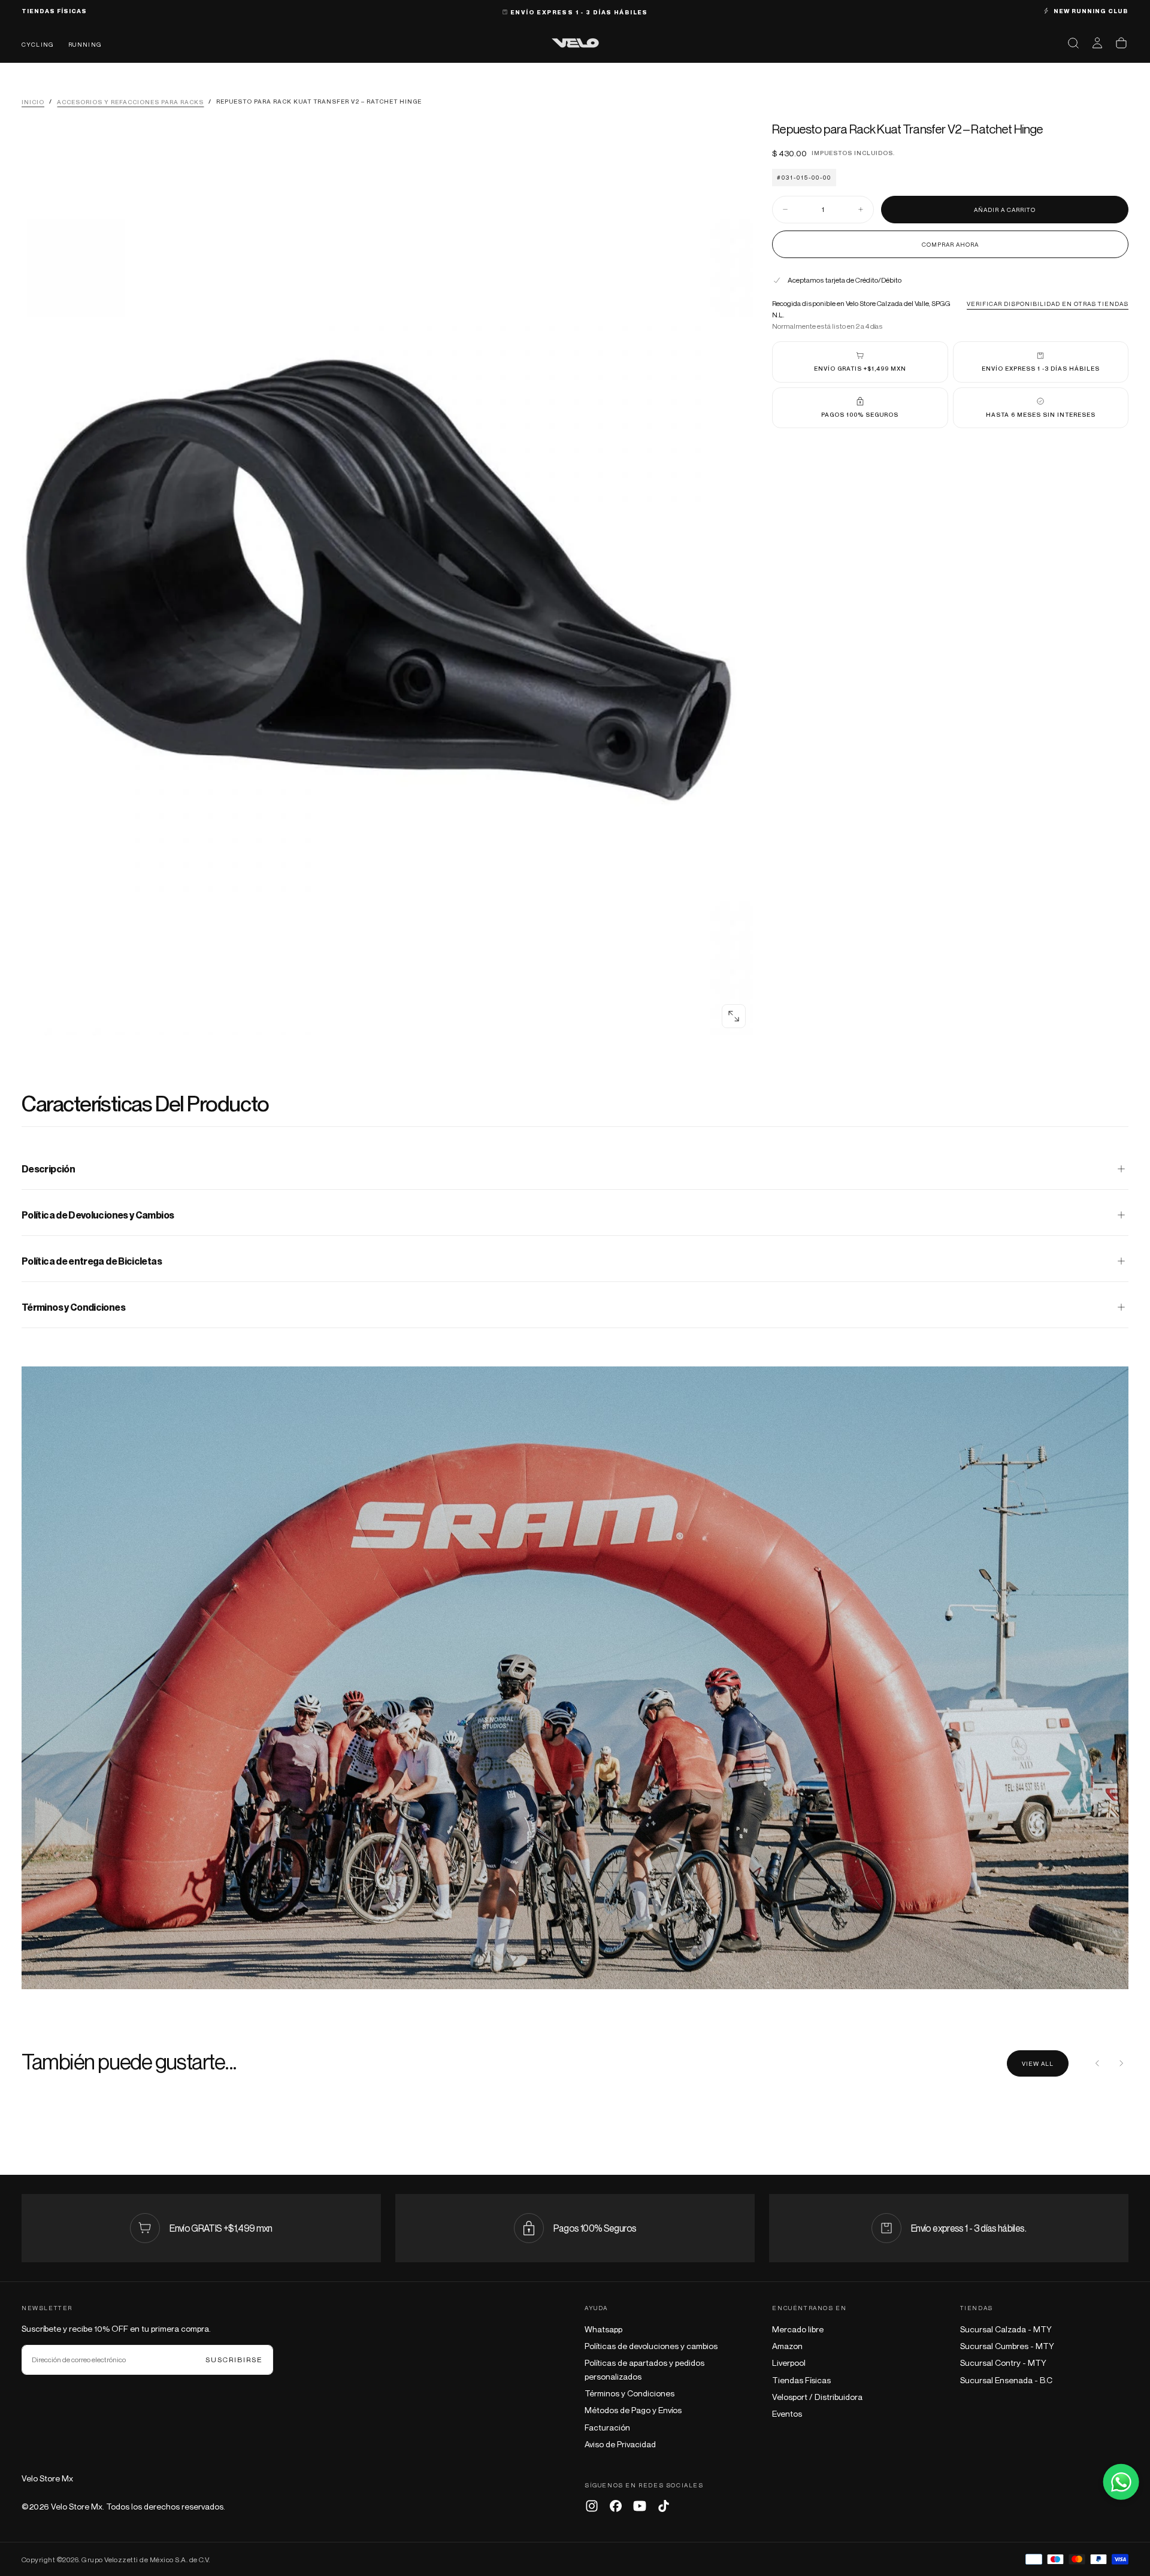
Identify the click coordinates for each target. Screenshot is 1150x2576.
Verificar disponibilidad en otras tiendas (1048, 303)
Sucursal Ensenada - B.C (1006, 2380)
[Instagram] (592, 2506)
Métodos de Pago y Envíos (633, 2410)
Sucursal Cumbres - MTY (1007, 2346)
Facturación (607, 2427)
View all (1038, 2063)
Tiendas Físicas (801, 2380)
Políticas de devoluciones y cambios (651, 2346)
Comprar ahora (950, 244)
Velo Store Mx (47, 2478)
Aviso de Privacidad (620, 2444)
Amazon (787, 2346)
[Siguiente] (1121, 2063)
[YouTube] (640, 2506)
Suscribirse (234, 2360)
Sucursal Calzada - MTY (1006, 2329)
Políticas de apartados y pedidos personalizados (644, 2369)
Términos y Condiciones (630, 2393)
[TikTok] (664, 2506)
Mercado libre (798, 2329)
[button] (1073, 43)
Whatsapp (603, 2329)
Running (85, 44)
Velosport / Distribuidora (817, 2397)
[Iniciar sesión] (1097, 43)
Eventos (787, 2413)
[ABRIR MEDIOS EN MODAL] (734, 1016)
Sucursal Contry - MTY (1003, 2363)
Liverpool (789, 2363)
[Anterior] (1097, 2063)
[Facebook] (616, 2506)
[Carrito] (1121, 43)
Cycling (38, 44)
